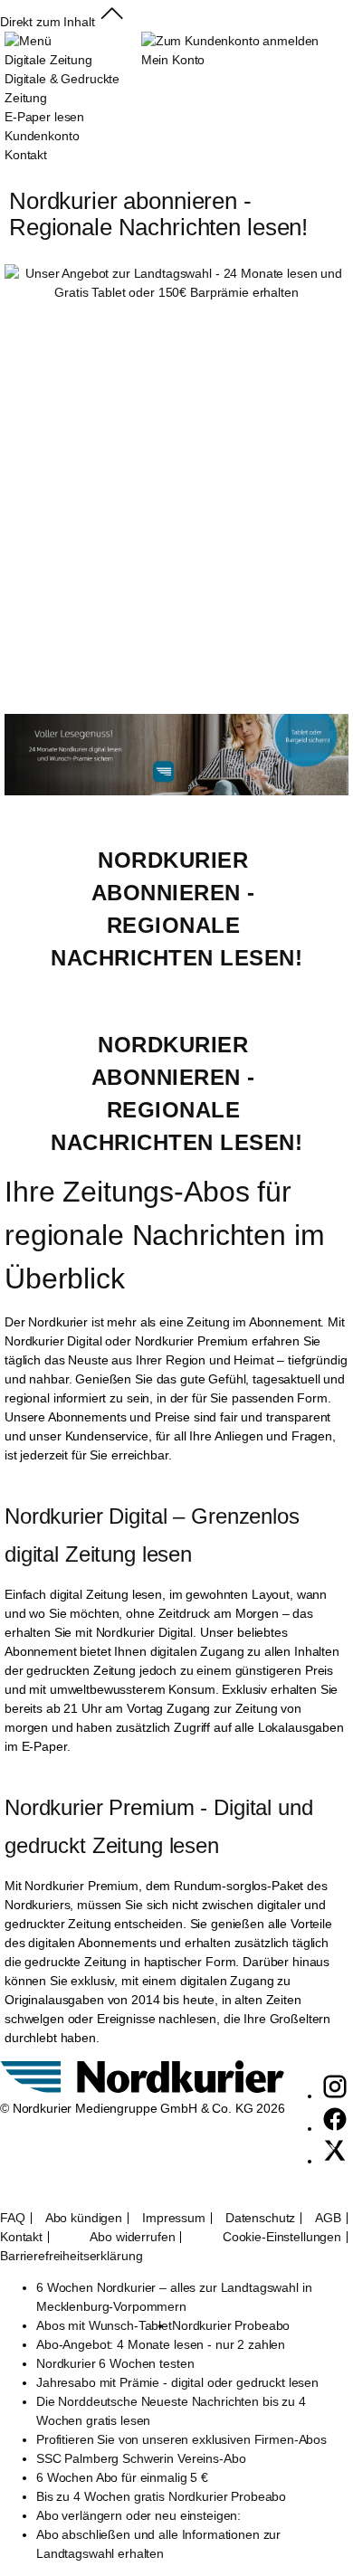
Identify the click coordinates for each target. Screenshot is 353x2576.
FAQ (13, 2218)
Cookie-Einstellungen (282, 2237)
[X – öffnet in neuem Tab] (335, 2161)
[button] (112, 22)
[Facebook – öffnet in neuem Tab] (335, 2128)
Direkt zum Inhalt (48, 22)
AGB (328, 2218)
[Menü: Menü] (28, 41)
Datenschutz (260, 2218)
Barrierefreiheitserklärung (71, 2256)
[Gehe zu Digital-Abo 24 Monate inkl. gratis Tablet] (176, 791)
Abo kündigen (84, 2218)
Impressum (174, 2218)
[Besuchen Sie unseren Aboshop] (143, 2089)
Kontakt (21, 2237)
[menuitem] (73, 98)
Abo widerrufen (132, 2237)
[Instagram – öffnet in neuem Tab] (335, 2096)
